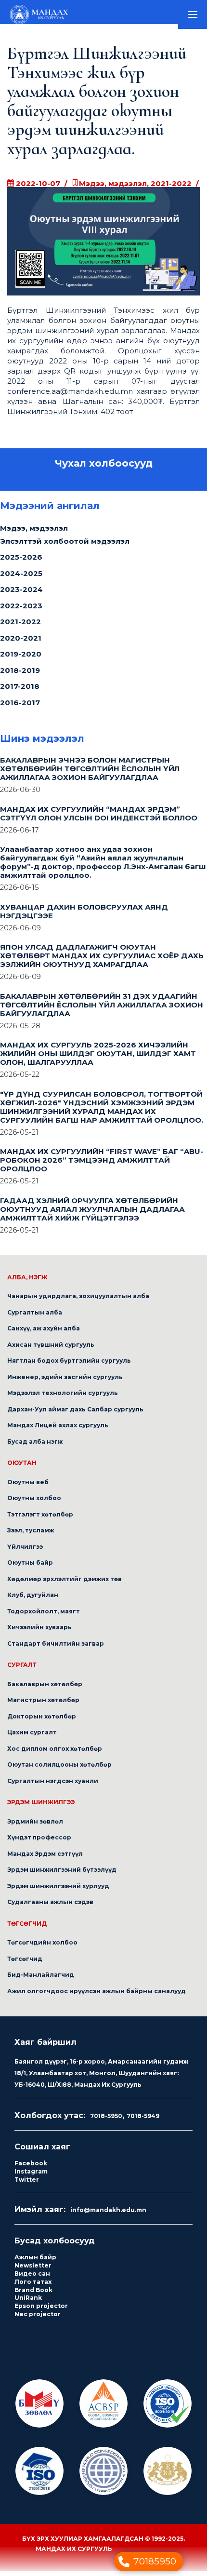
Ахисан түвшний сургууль (51, 1349)
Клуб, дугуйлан (33, 1600)
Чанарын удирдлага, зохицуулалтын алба (78, 1301)
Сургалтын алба (35, 1317)
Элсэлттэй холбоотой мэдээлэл (65, 546)
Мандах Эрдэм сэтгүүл (45, 1858)
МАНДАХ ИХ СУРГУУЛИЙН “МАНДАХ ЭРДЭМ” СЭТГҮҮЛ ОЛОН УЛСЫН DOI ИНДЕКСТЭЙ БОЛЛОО (99, 818)
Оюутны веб (28, 1487)
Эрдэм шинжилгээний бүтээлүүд (62, 1874)
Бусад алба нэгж (35, 1446)
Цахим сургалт (32, 1737)
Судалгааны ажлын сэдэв (50, 1907)
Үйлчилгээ (25, 1551)
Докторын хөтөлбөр (42, 1721)
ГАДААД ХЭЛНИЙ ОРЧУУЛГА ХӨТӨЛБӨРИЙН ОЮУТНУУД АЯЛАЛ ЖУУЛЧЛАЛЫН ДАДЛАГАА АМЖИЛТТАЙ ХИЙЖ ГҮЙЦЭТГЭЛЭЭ (92, 1214)
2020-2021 (21, 643)
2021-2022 (20, 626)
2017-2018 (20, 691)
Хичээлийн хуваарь (39, 1632)
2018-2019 (20, 675)
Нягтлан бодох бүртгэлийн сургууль (69, 1365)
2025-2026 (21, 562)
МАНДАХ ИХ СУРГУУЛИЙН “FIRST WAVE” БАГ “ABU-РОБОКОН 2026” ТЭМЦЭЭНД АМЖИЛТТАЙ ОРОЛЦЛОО (102, 1165)
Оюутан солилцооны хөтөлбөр (59, 1769)
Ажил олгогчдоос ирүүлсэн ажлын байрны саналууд (97, 1996)
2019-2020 (21, 659)
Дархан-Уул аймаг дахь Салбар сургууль (75, 1414)
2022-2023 (21, 610)
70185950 (155, 2561)
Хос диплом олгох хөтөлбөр (55, 1753)
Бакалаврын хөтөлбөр (45, 1689)
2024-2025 (21, 578)
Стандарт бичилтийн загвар (56, 1648)
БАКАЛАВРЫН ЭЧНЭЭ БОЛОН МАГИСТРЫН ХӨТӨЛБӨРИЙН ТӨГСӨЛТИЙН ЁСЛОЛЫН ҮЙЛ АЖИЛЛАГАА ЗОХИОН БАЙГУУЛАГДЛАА (90, 773)
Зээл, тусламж (31, 1535)
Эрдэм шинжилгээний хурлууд (58, 1891)
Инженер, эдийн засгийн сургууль (65, 1382)
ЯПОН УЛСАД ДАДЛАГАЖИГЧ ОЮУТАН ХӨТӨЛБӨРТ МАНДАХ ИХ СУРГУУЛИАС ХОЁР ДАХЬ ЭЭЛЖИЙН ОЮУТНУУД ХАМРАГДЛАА (102, 960)
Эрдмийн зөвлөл (35, 1826)
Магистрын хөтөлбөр (43, 1705)
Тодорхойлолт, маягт (44, 1616)
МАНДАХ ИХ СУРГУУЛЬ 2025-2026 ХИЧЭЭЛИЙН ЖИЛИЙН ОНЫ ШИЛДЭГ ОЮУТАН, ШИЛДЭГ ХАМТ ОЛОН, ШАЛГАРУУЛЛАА (98, 1058)
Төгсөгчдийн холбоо (42, 1947)
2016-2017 (20, 707)
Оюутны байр (30, 1567)
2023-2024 (21, 594)
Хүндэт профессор (39, 1842)
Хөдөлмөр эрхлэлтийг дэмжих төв (65, 1584)
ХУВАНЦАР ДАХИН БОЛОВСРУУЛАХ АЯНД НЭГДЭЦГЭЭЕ (84, 916)
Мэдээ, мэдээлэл (34, 533)
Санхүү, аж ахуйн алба (44, 1333)
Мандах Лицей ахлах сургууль (58, 1430)
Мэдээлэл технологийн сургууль (63, 1398)
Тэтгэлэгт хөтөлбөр (40, 1519)
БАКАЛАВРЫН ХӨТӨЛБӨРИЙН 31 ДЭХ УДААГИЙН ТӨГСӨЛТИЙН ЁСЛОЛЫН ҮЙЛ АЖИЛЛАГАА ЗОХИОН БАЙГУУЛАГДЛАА (102, 1010)
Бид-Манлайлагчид (41, 1979)
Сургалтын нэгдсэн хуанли (53, 1786)
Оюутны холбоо (34, 1503)
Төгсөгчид (25, 1964)
